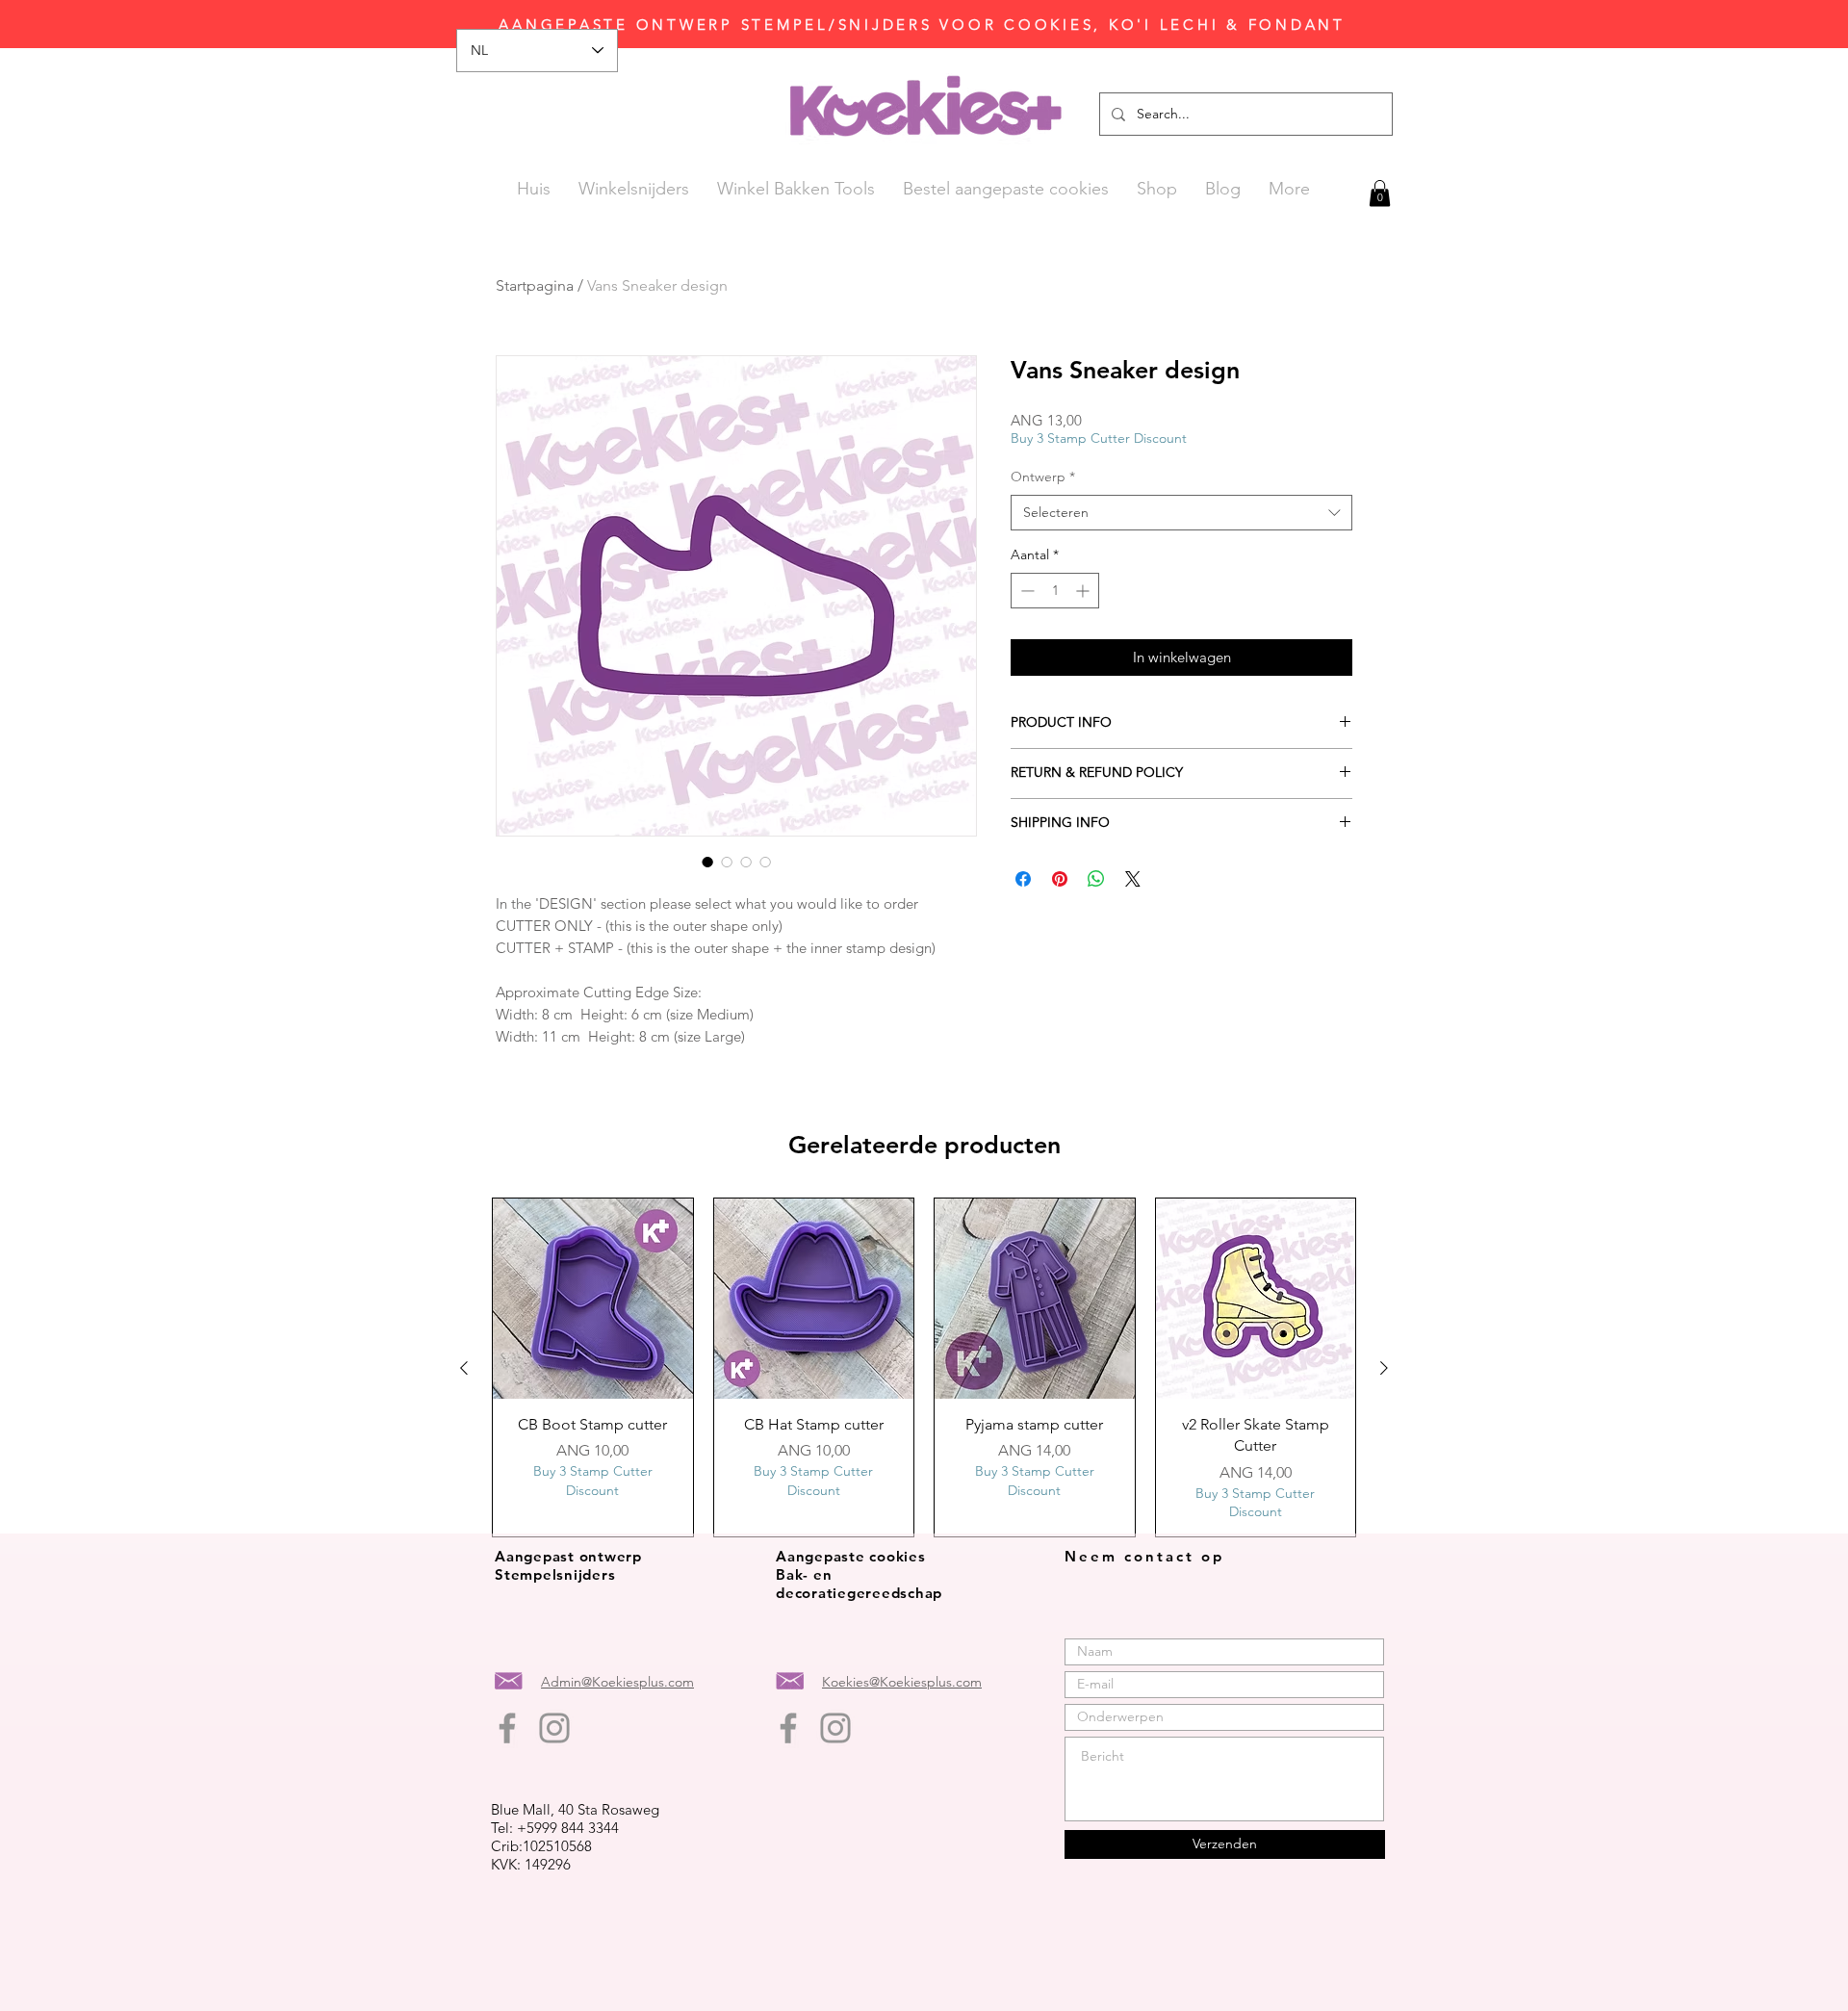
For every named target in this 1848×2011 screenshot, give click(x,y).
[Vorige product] (464, 1368)
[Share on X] (1133, 879)
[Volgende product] (1384, 1368)
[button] (1380, 193)
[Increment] (1084, 591)
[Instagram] (554, 1728)
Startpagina (535, 285)
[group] (924, 1367)
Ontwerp (1043, 477)
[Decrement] (1026, 591)
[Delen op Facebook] (1023, 879)
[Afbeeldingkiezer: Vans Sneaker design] (707, 862)
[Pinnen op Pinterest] (1060, 879)
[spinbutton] (1055, 591)
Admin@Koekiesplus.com (617, 1682)
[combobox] (1181, 513)
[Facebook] (507, 1728)
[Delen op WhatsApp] (1096, 879)
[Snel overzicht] (593, 1299)
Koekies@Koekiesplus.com (902, 1682)
